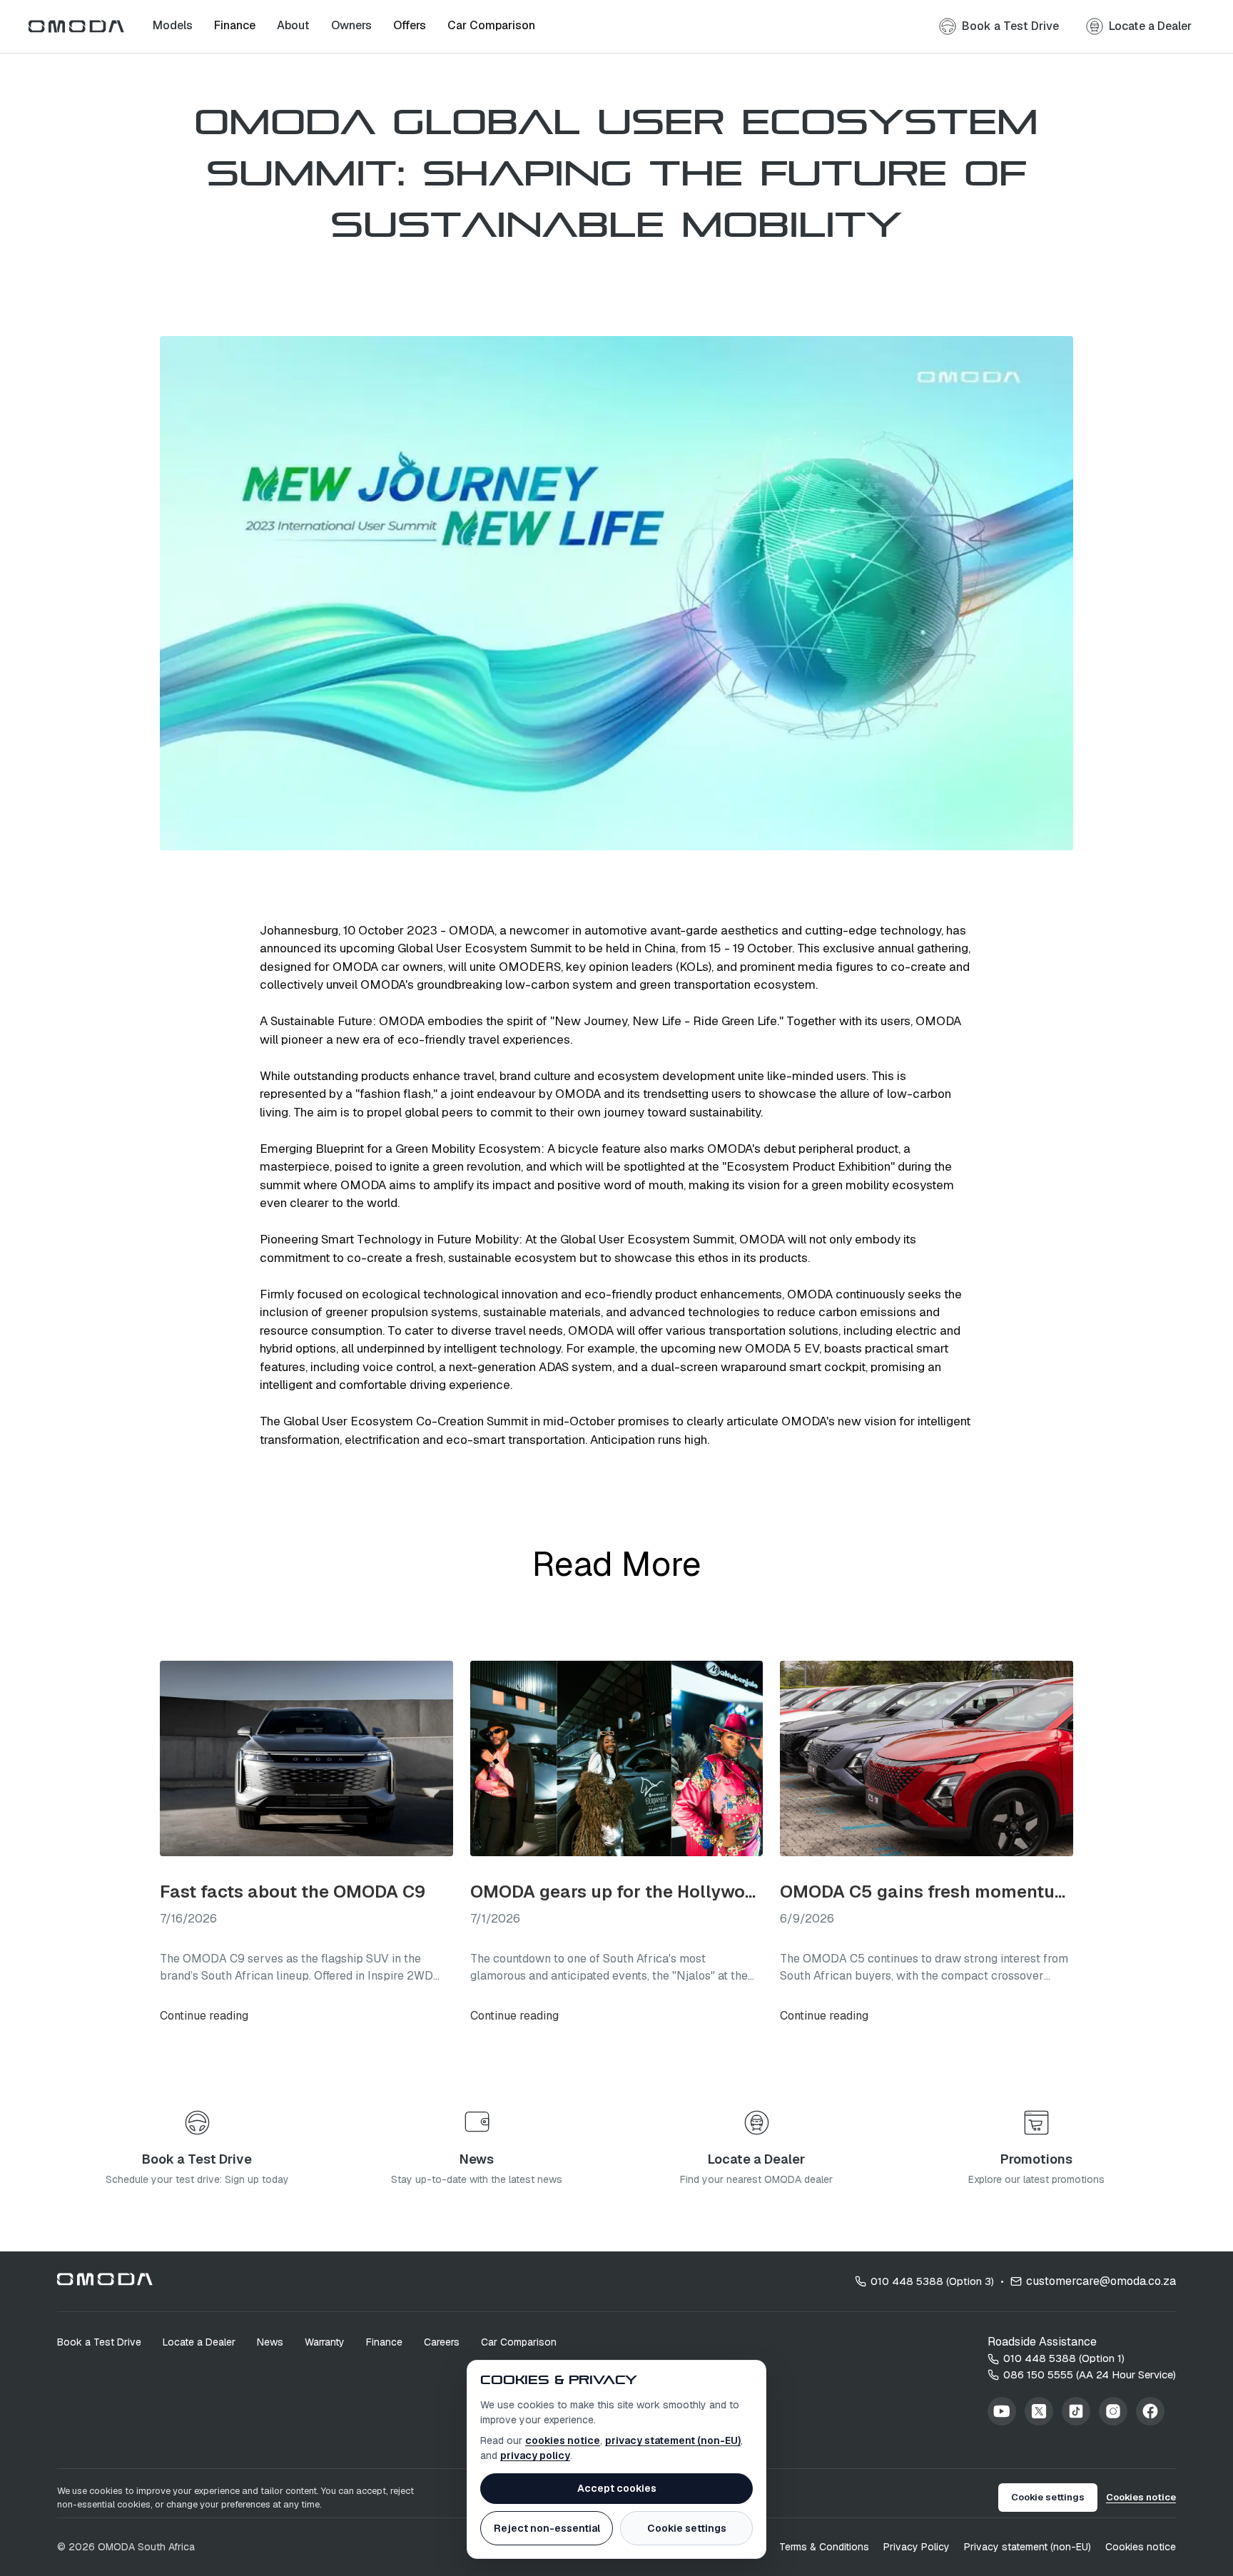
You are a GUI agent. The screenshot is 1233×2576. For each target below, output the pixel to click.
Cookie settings (687, 2528)
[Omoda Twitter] (1039, 2411)
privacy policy (535, 2455)
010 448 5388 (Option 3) (932, 2281)
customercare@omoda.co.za (1101, 2281)
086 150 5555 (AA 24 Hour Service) (1090, 2374)
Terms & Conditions (824, 2547)
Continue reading (204, 2016)
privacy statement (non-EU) (673, 2440)
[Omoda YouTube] (1002, 2411)
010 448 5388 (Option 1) (1064, 2358)
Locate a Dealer (199, 2342)
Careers (442, 2342)
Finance (384, 2342)
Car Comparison (519, 2342)
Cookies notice (1141, 2497)
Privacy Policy (917, 2547)
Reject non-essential (547, 2528)
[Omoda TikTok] (1076, 2411)
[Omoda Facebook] (1150, 2411)
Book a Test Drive (99, 2342)
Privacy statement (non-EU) (1027, 2547)
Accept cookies (617, 2488)
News (270, 2342)
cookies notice (563, 2440)
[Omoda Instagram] (1113, 2411)
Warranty (325, 2342)
